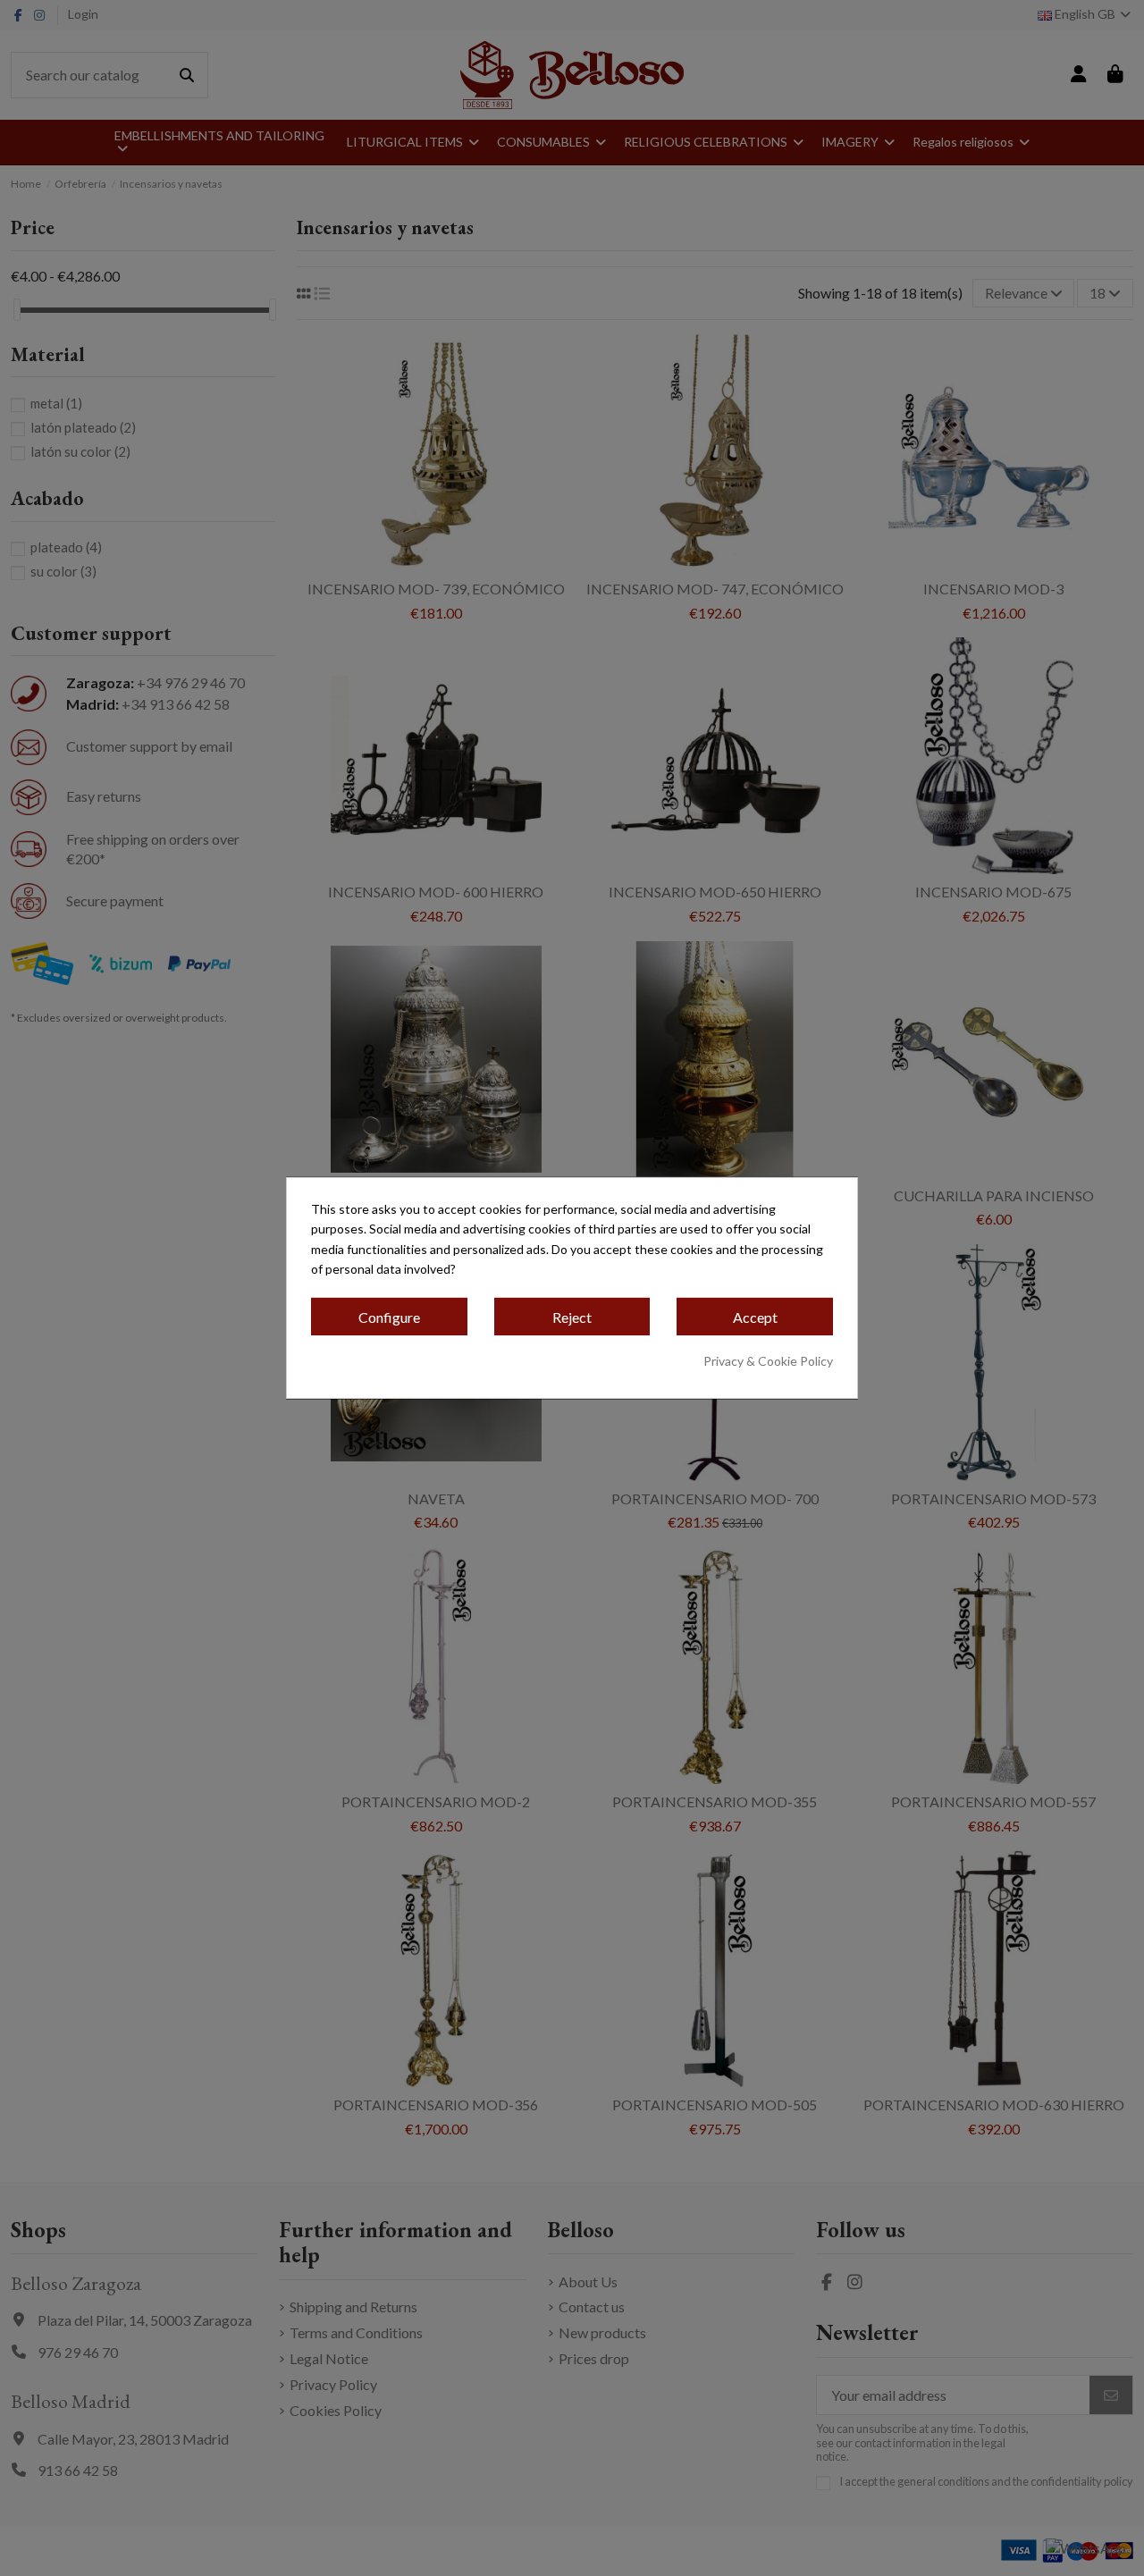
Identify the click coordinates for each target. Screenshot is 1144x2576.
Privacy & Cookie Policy (768, 1361)
